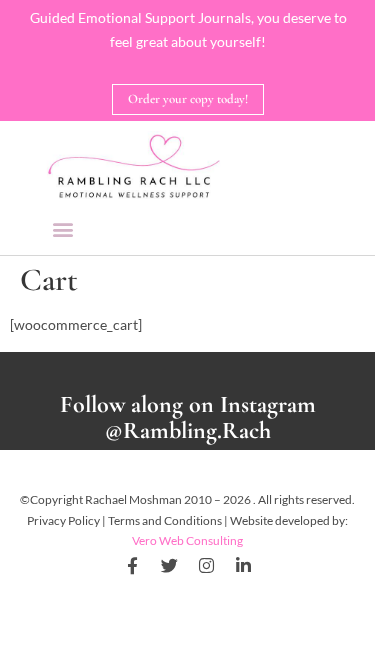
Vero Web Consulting (187, 540)
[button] (63, 228)
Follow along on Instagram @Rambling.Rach (188, 418)
